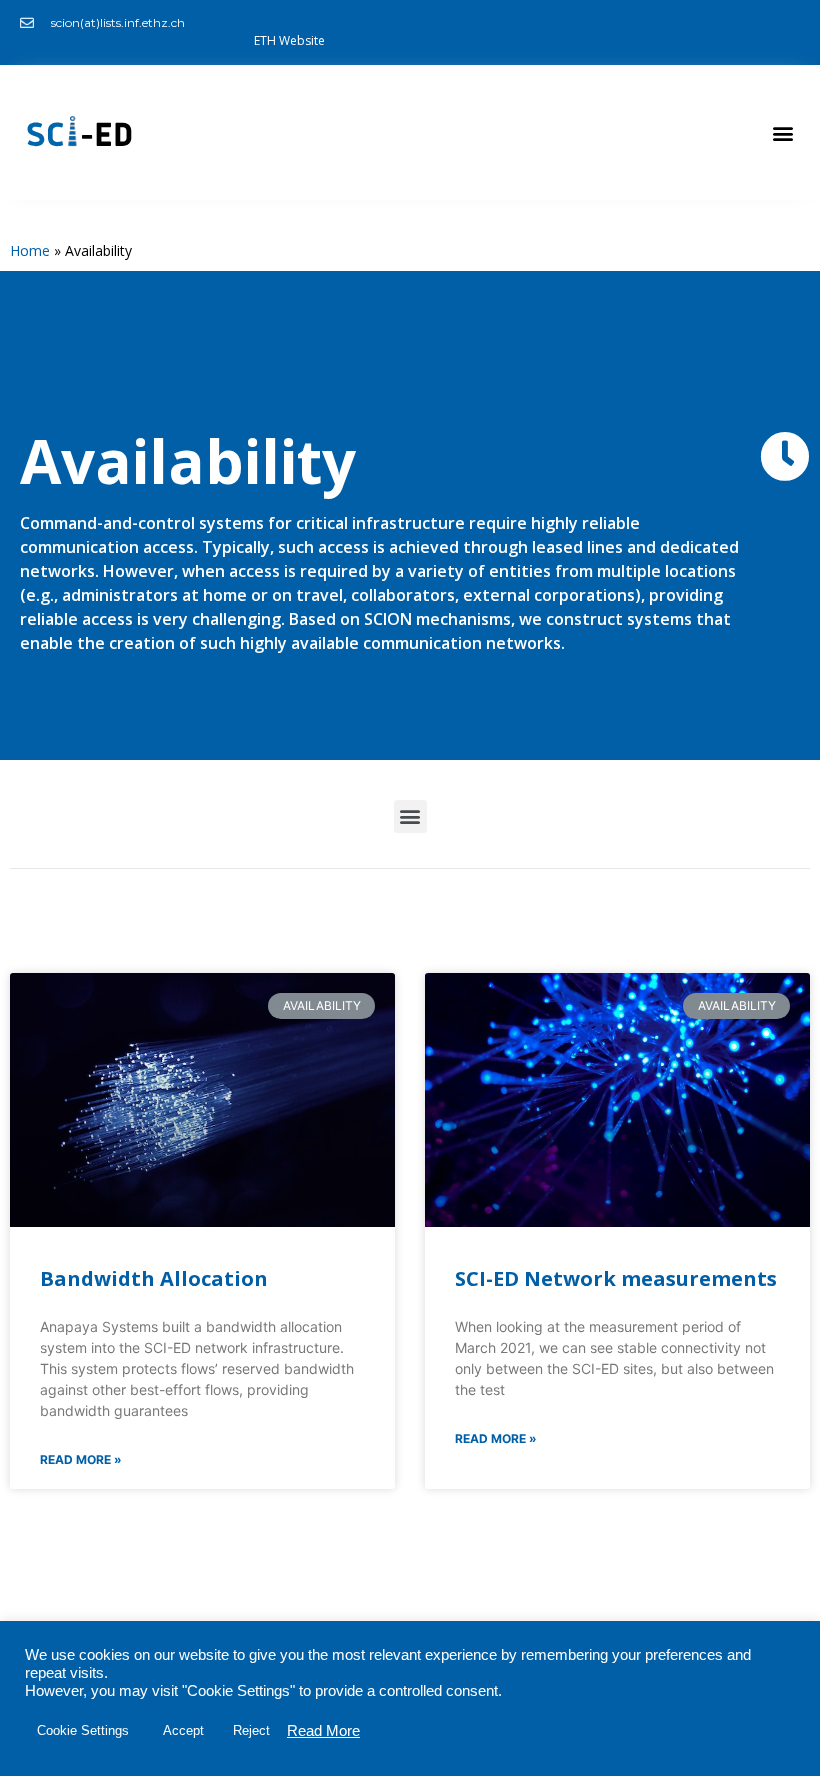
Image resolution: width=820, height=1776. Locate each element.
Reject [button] (251, 1730)
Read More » (81, 1459)
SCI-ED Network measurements (616, 1278)
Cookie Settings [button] (83, 1730)
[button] (783, 132)
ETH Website (289, 40)
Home (30, 250)
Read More (323, 1731)
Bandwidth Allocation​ (154, 1278)
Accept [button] (183, 1730)
